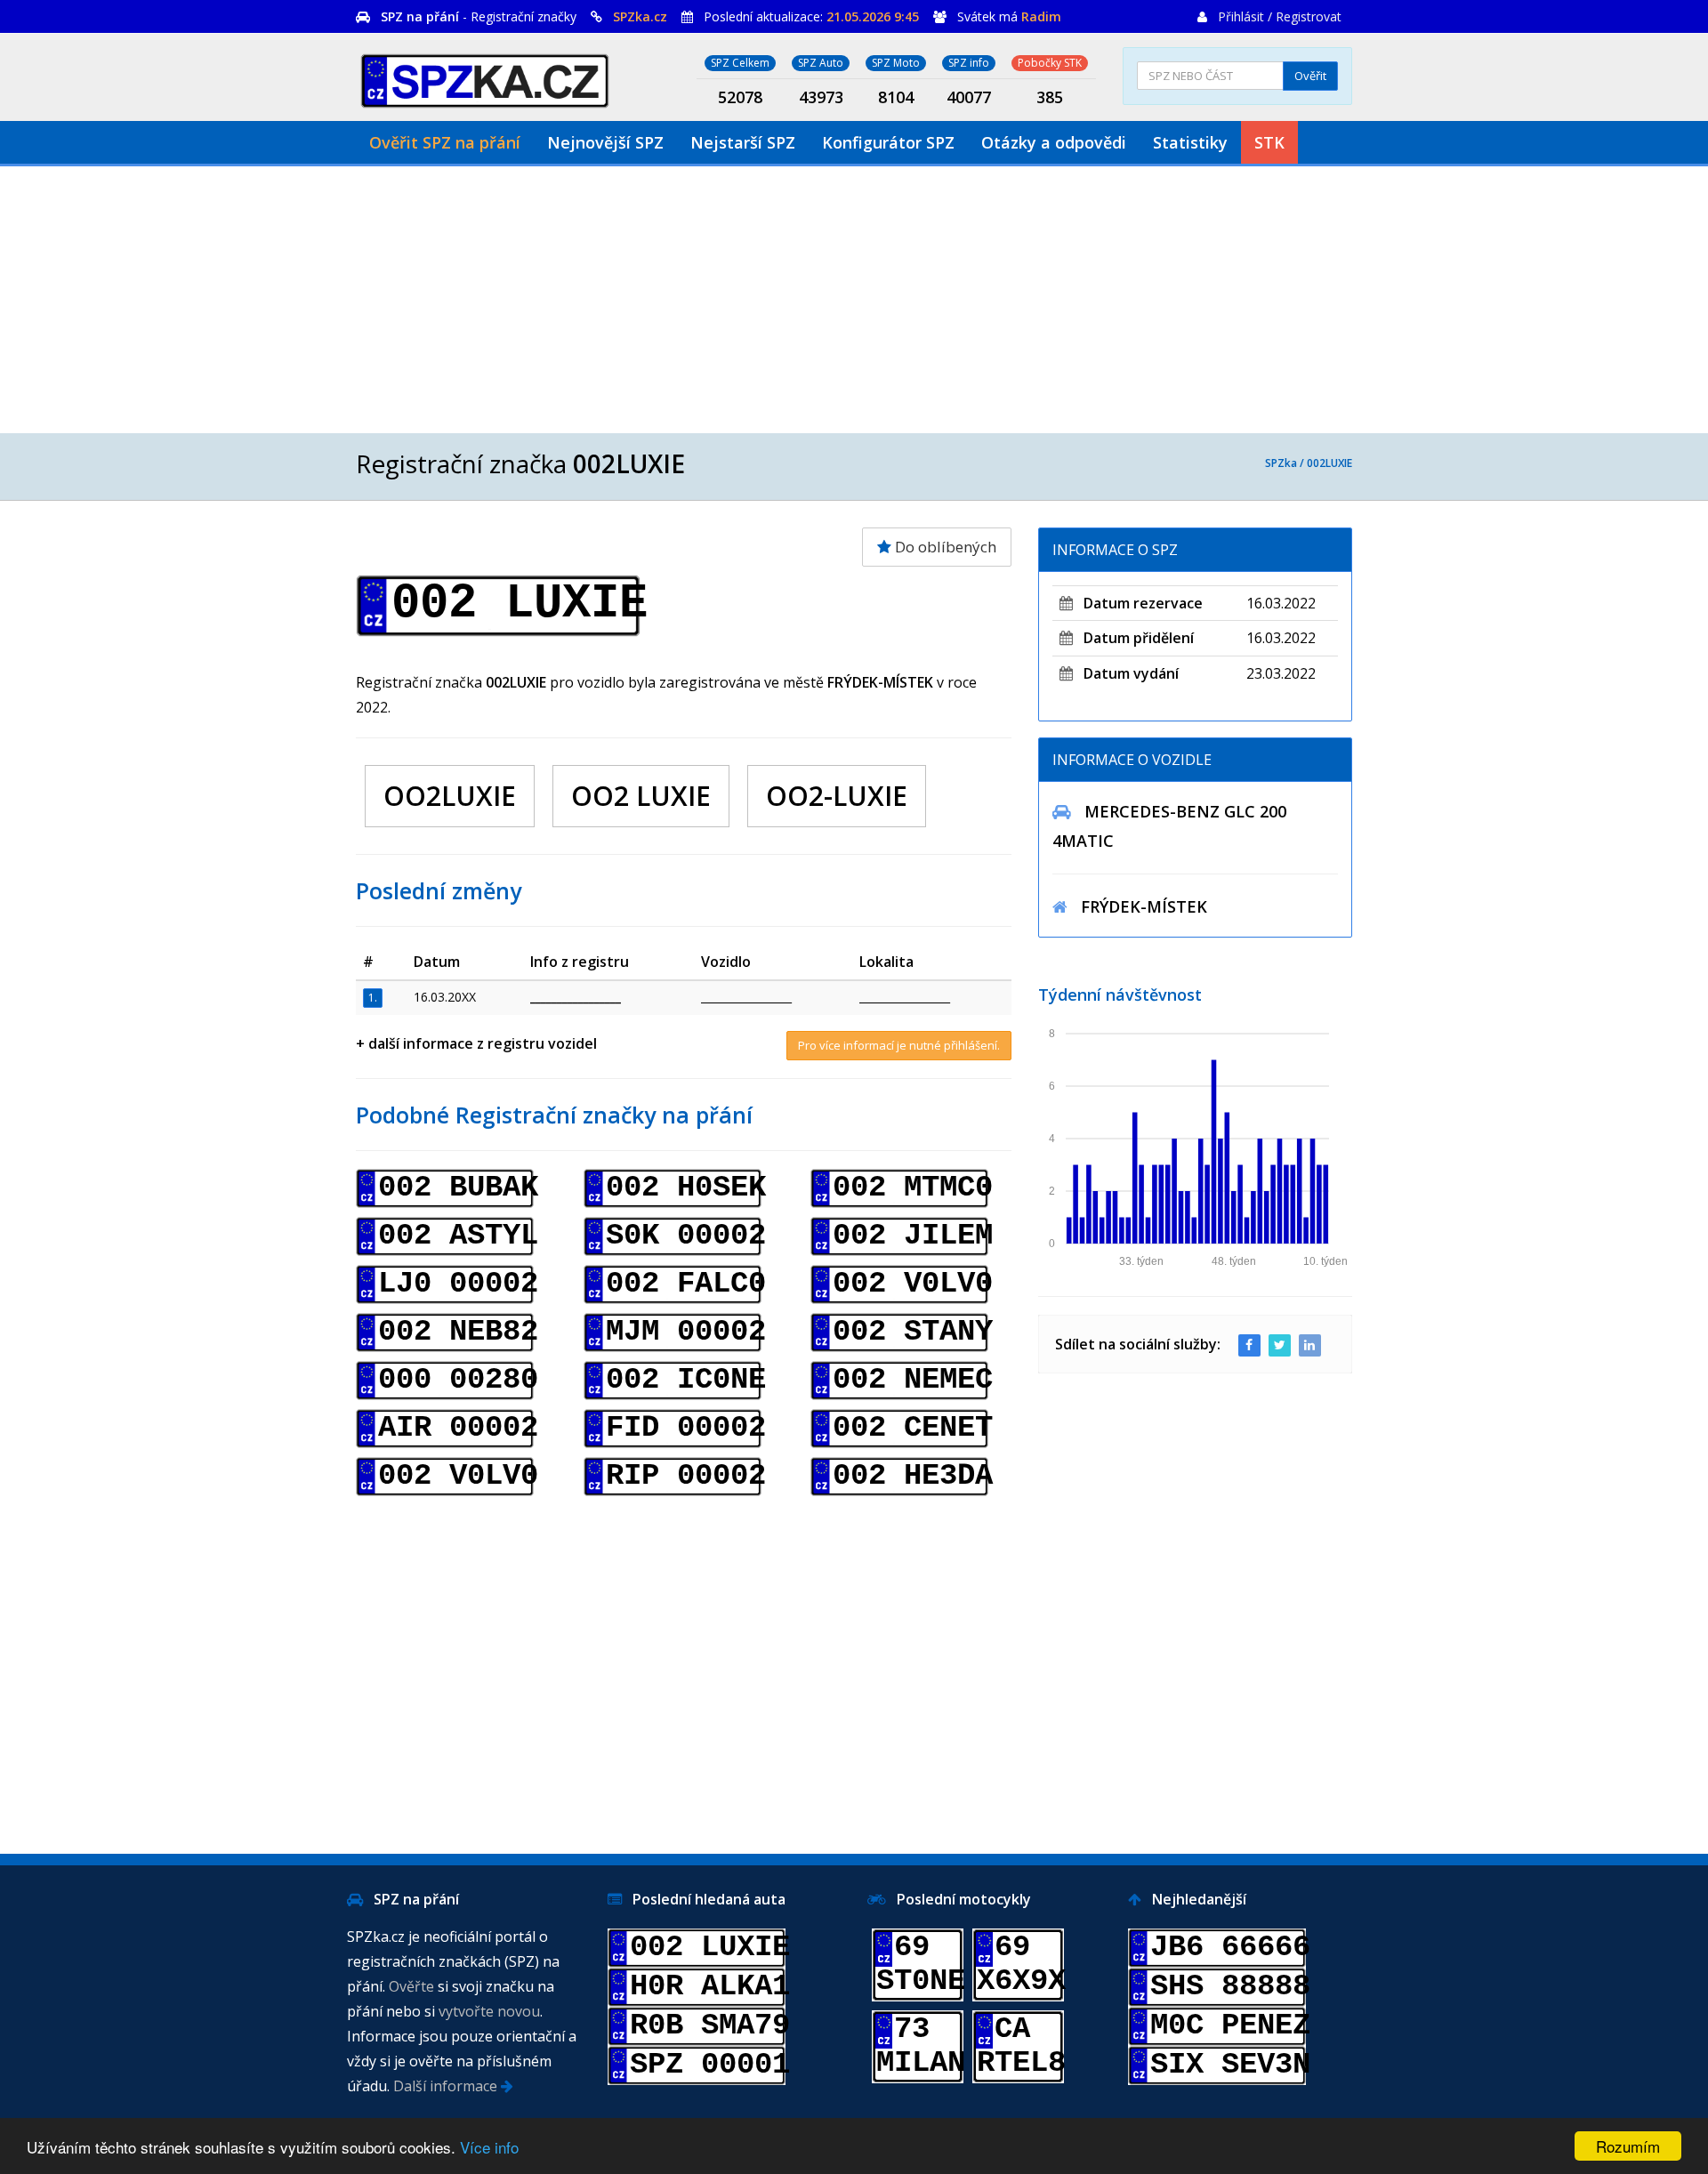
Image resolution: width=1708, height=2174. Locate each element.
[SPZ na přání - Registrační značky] (485, 78)
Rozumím (1628, 2146)
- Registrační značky (479, 16)
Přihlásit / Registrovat (1280, 16)
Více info (489, 2147)
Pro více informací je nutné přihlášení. (899, 1045)
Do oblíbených (944, 547)
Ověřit (1310, 76)
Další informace (447, 2086)
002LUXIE (1329, 463)
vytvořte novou (489, 2011)
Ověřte (411, 1986)
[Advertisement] (854, 300)
